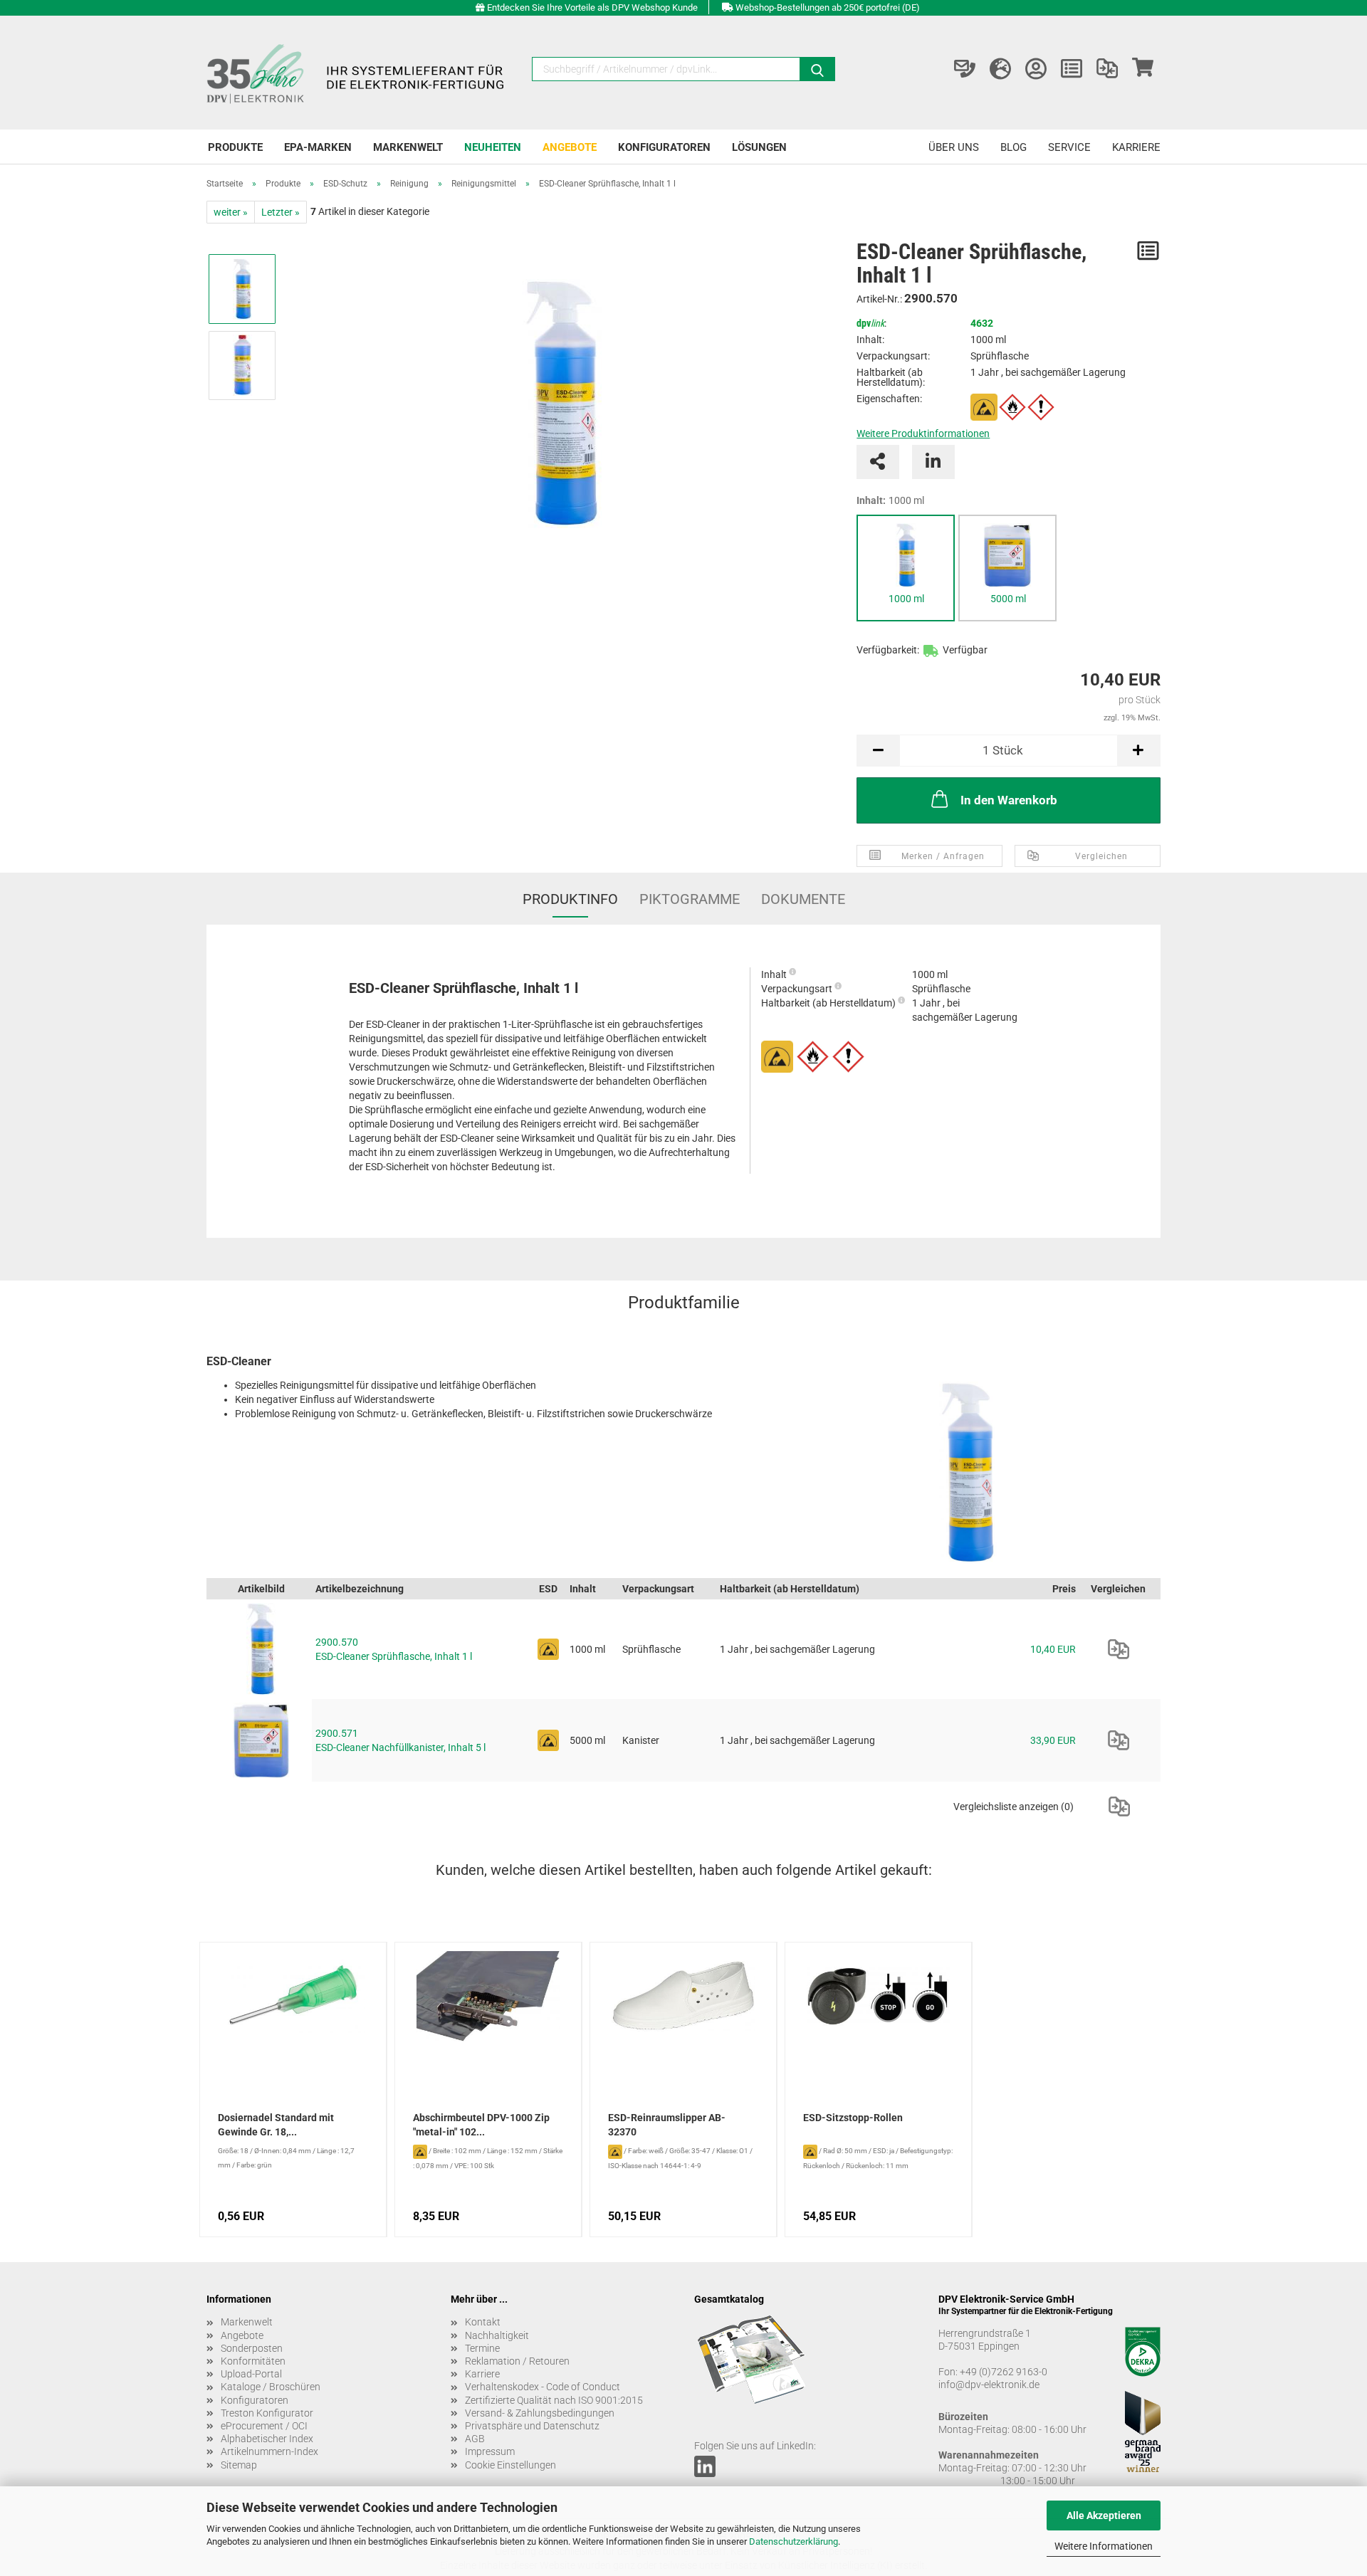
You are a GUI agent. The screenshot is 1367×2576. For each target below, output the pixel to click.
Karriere (1136, 147)
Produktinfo (570, 899)
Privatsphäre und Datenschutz (532, 2426)
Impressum (490, 2451)
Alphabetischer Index (267, 2439)
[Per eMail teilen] (878, 462)
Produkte (235, 147)
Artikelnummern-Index (269, 2451)
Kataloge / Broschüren (271, 2387)
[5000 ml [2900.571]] (1007, 555)
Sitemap (239, 2465)
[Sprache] (1000, 69)
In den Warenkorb (1009, 800)
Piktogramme (690, 899)
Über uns (954, 147)
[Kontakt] (965, 69)
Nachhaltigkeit (497, 2335)
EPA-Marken (318, 147)
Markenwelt (408, 147)
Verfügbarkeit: (888, 650)
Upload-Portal (251, 2374)
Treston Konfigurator (267, 2413)
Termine (482, 2348)
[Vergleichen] (1119, 1649)
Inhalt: (890, 500)
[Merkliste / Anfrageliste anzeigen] (1072, 69)
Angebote (570, 147)
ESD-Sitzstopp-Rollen (853, 2118)
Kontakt (483, 2322)
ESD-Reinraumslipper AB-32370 (667, 2125)
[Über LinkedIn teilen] (933, 462)
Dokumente (803, 899)
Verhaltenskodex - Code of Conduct (543, 2387)
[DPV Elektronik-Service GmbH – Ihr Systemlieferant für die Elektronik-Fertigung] (357, 73)
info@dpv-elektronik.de (989, 2385)
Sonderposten (252, 2348)
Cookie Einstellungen (510, 2465)
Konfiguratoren (664, 147)
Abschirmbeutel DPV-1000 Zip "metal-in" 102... (481, 2125)
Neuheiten (493, 147)
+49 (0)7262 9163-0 (1004, 2372)
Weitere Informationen (1104, 2546)
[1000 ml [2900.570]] (906, 555)
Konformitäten (253, 2361)
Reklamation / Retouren (517, 2361)
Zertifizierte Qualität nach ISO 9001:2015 (554, 2400)
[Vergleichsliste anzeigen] (1107, 69)
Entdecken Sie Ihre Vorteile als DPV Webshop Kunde (592, 7)
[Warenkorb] (1143, 69)
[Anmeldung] (1036, 69)
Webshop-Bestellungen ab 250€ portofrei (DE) (828, 7)
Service (1069, 147)
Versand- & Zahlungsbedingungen (540, 2413)
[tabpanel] (906, 568)
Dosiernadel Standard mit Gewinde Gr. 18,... (276, 2125)
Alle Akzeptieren (1104, 2515)
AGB (475, 2439)
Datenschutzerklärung (794, 2541)
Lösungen (759, 147)
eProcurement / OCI (264, 2426)
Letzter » (281, 212)
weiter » (231, 212)
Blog (1014, 147)
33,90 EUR (1053, 1740)
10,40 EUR (1053, 1649)
